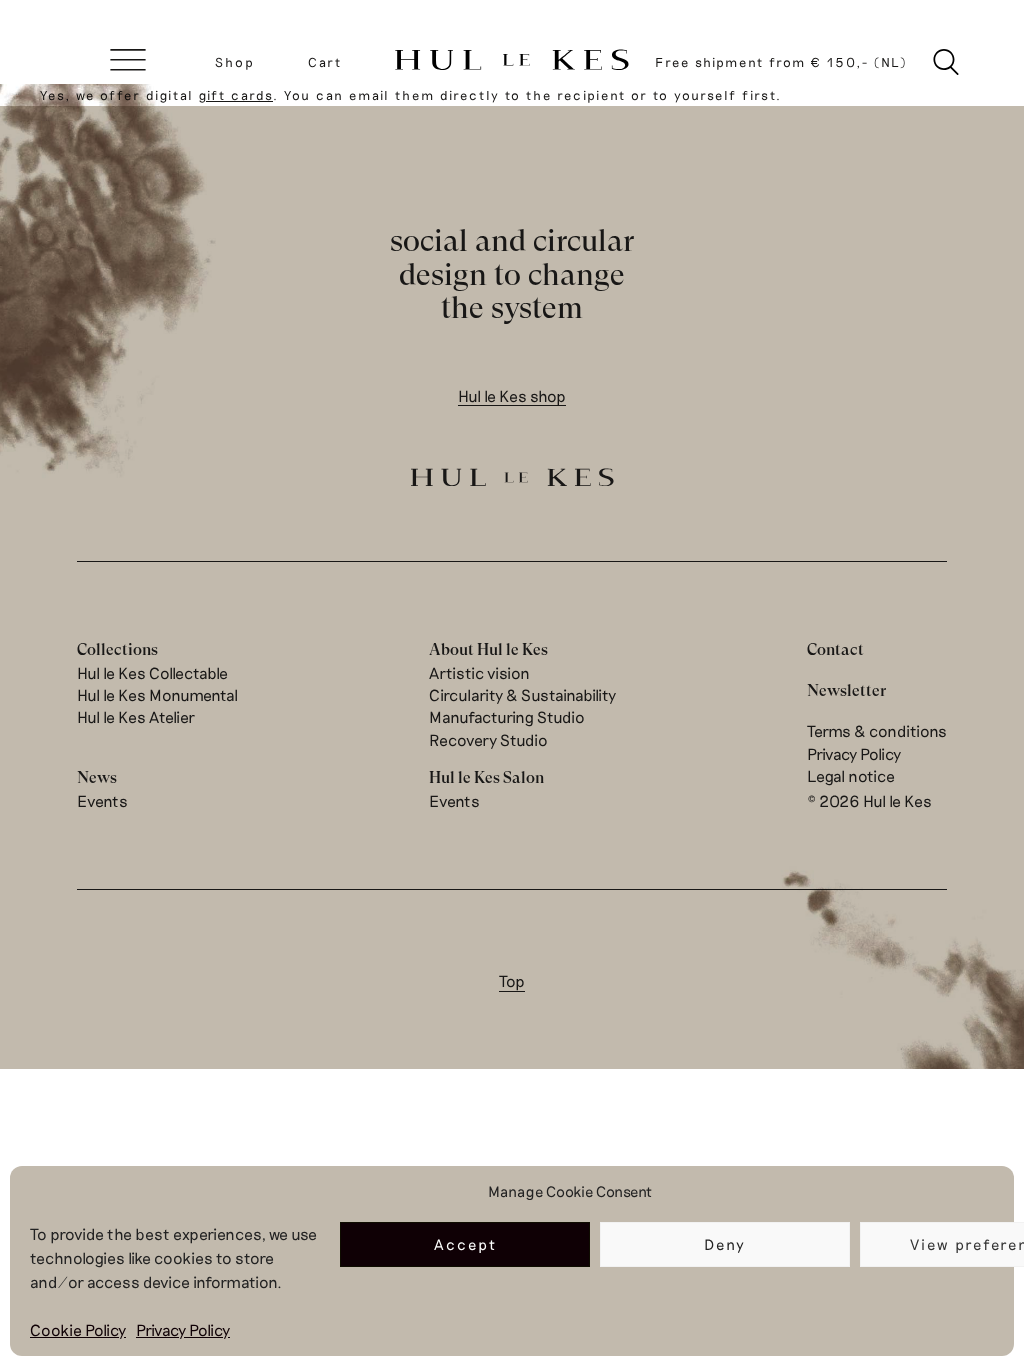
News (97, 777)
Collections (117, 649)
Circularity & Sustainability (522, 694)
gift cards (236, 95)
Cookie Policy (78, 1329)
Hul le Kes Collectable (152, 672)
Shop (235, 62)
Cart (325, 62)
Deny (725, 1244)
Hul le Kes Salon (486, 777)
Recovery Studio (488, 739)
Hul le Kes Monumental (157, 694)
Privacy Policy (183, 1329)
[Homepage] (512, 61)
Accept (465, 1244)
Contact (835, 649)
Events (102, 800)
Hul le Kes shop (512, 395)
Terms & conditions (877, 730)
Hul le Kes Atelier (136, 716)
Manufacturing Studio (507, 716)
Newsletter (846, 690)
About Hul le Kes (488, 649)
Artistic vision (479, 672)
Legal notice (851, 775)
